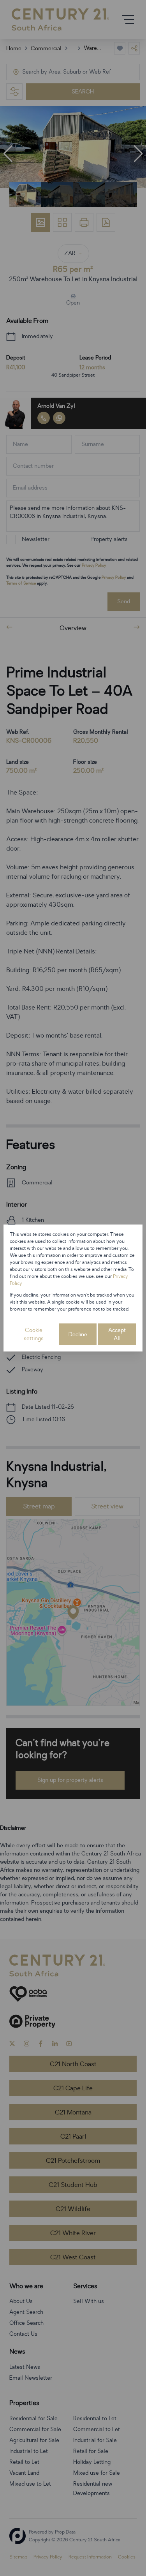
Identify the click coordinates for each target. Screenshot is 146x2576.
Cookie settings (34, 1334)
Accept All (117, 1334)
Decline (78, 1335)
